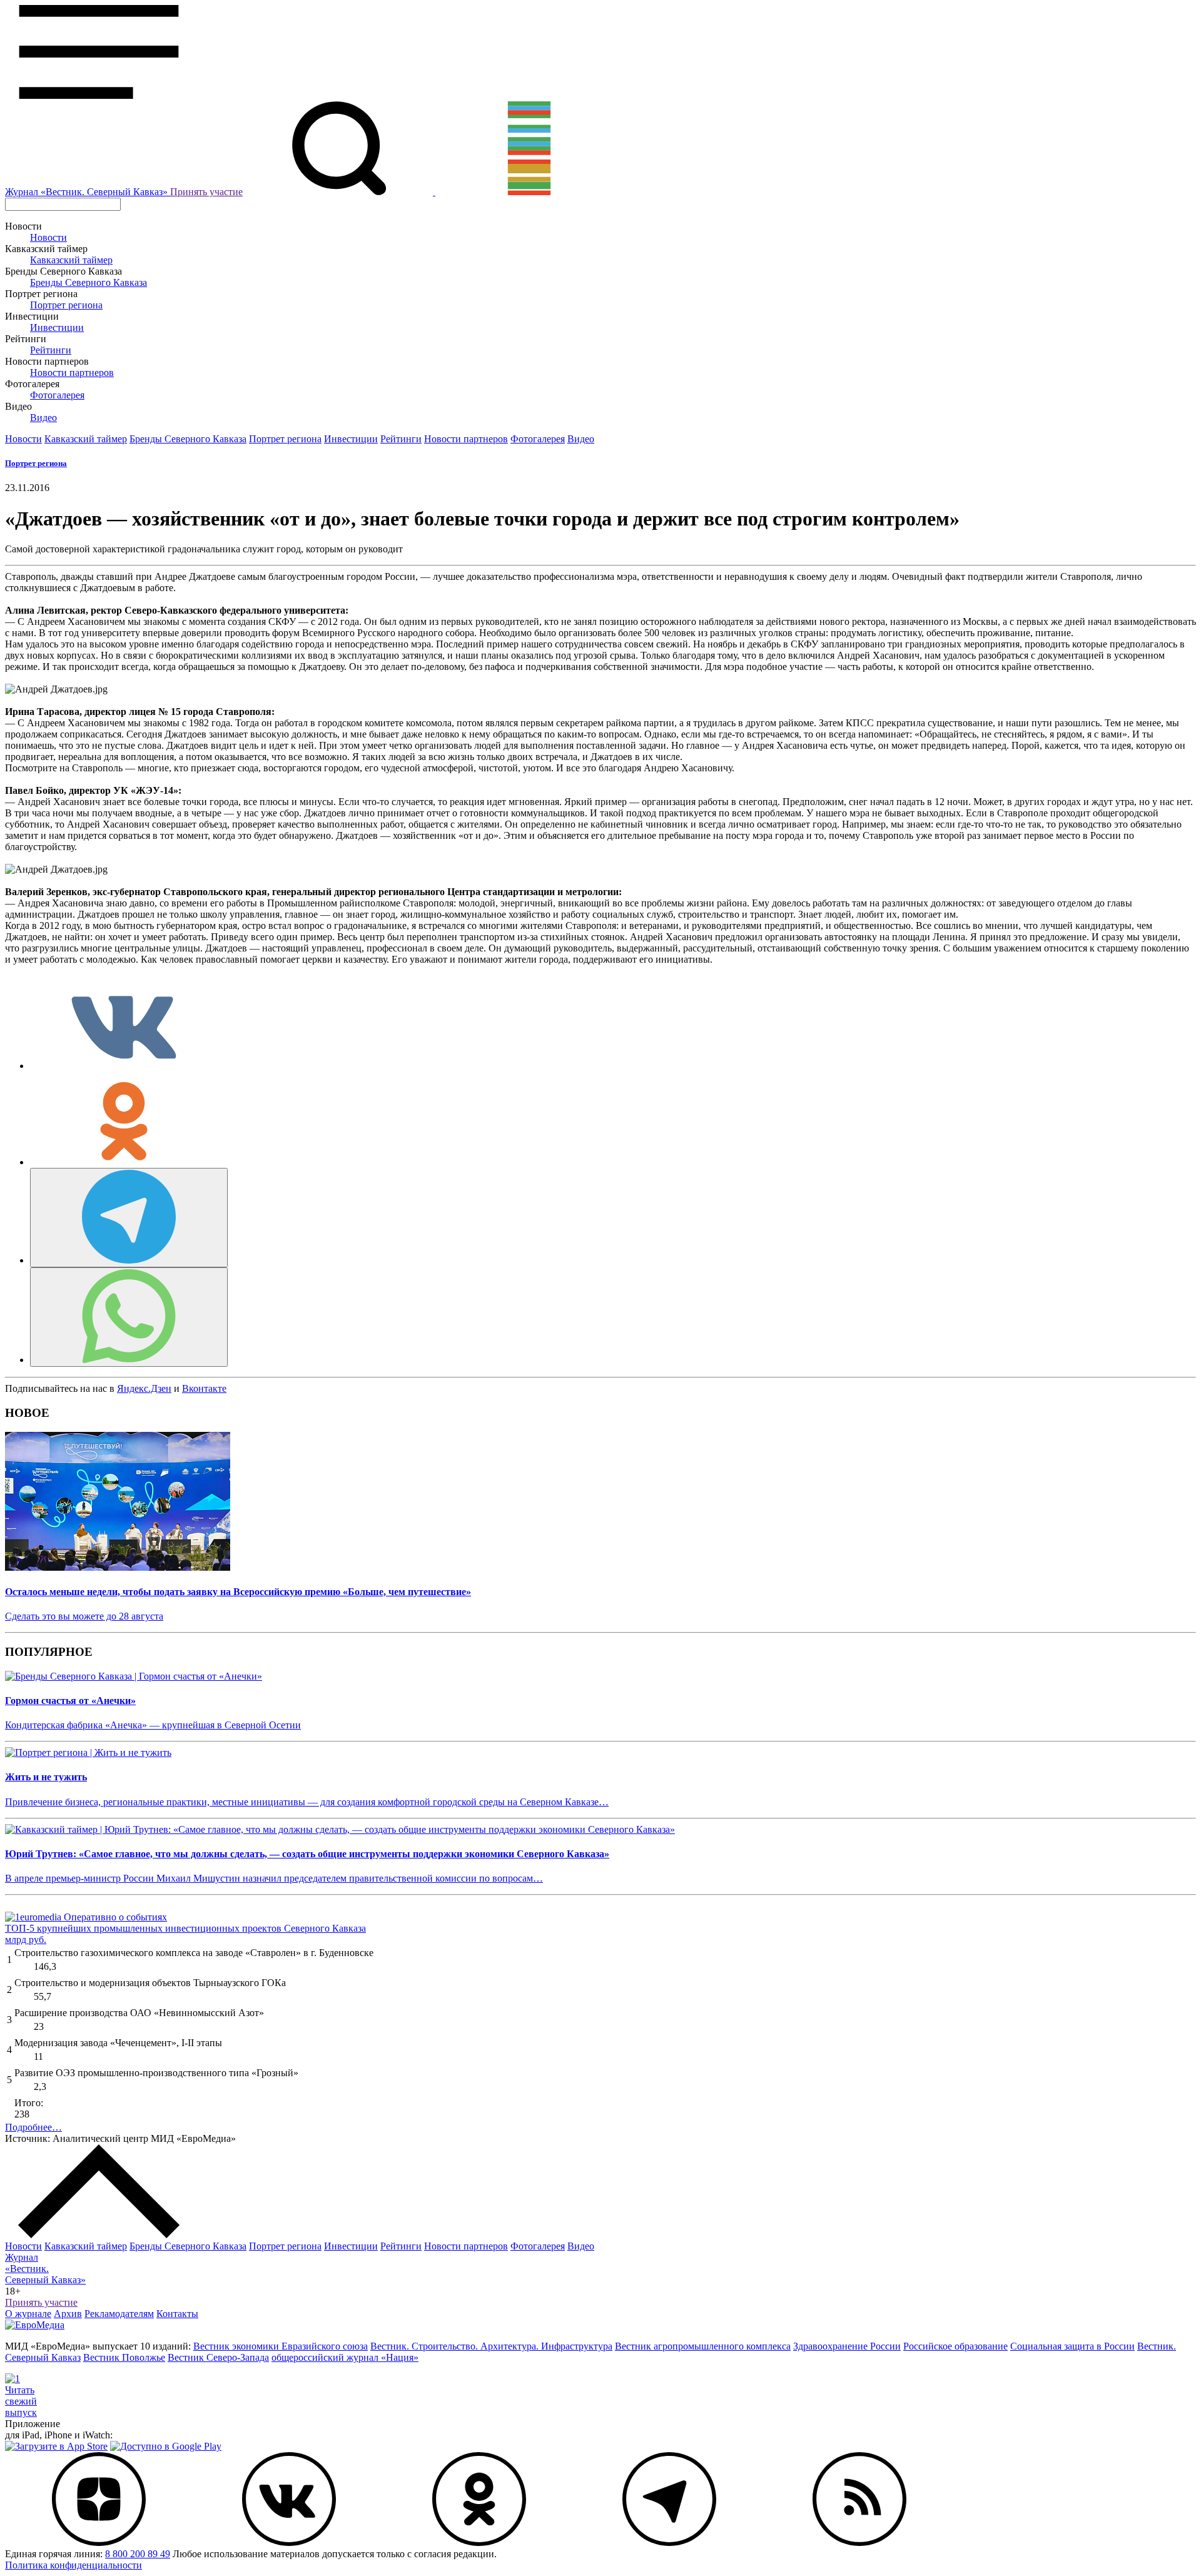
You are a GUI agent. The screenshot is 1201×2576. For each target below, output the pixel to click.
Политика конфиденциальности (73, 2565)
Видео (43, 418)
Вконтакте (204, 1388)
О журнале (28, 2314)
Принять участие (206, 192)
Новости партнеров (72, 373)
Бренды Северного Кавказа (89, 282)
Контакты (177, 2314)
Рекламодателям (119, 2314)
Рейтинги (51, 350)
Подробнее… (33, 2127)
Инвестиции (57, 327)
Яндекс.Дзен (144, 1388)
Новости (48, 237)
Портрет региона (66, 305)
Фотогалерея (57, 395)
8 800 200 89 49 (138, 2554)
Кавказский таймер (71, 260)
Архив (68, 2314)
